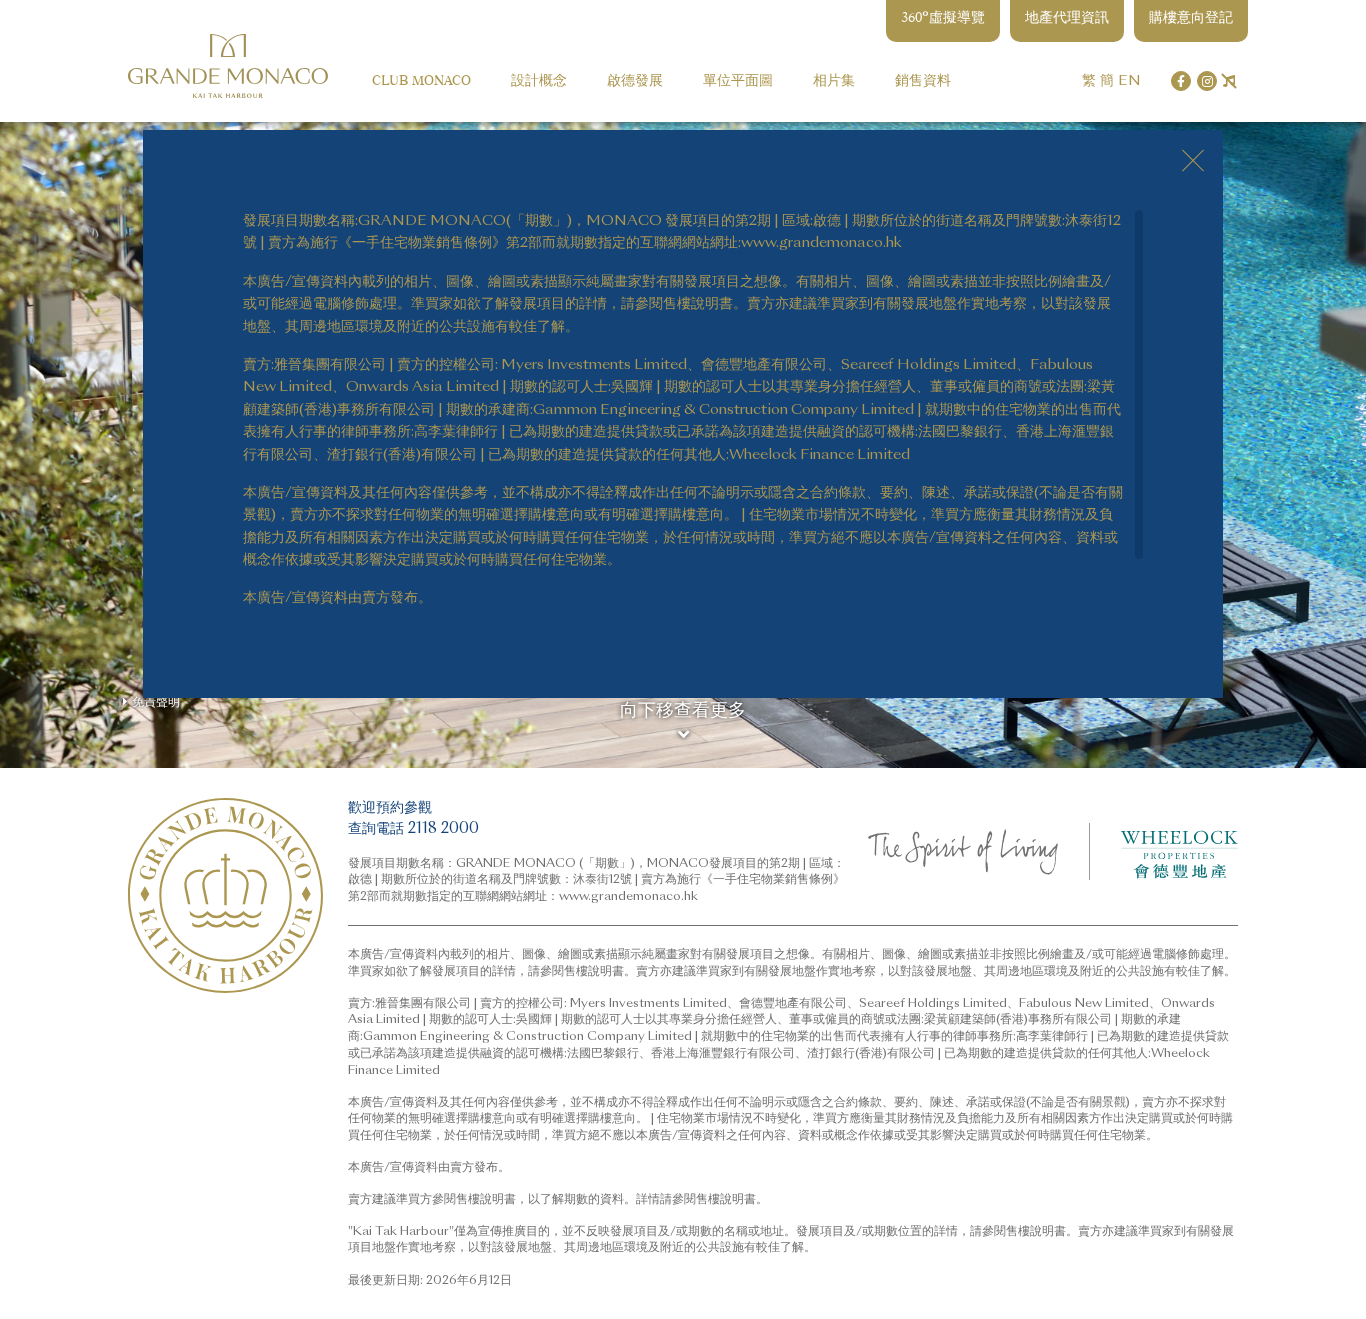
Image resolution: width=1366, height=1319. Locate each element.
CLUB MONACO (421, 80)
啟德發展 (635, 80)
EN (1129, 80)
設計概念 (539, 80)
